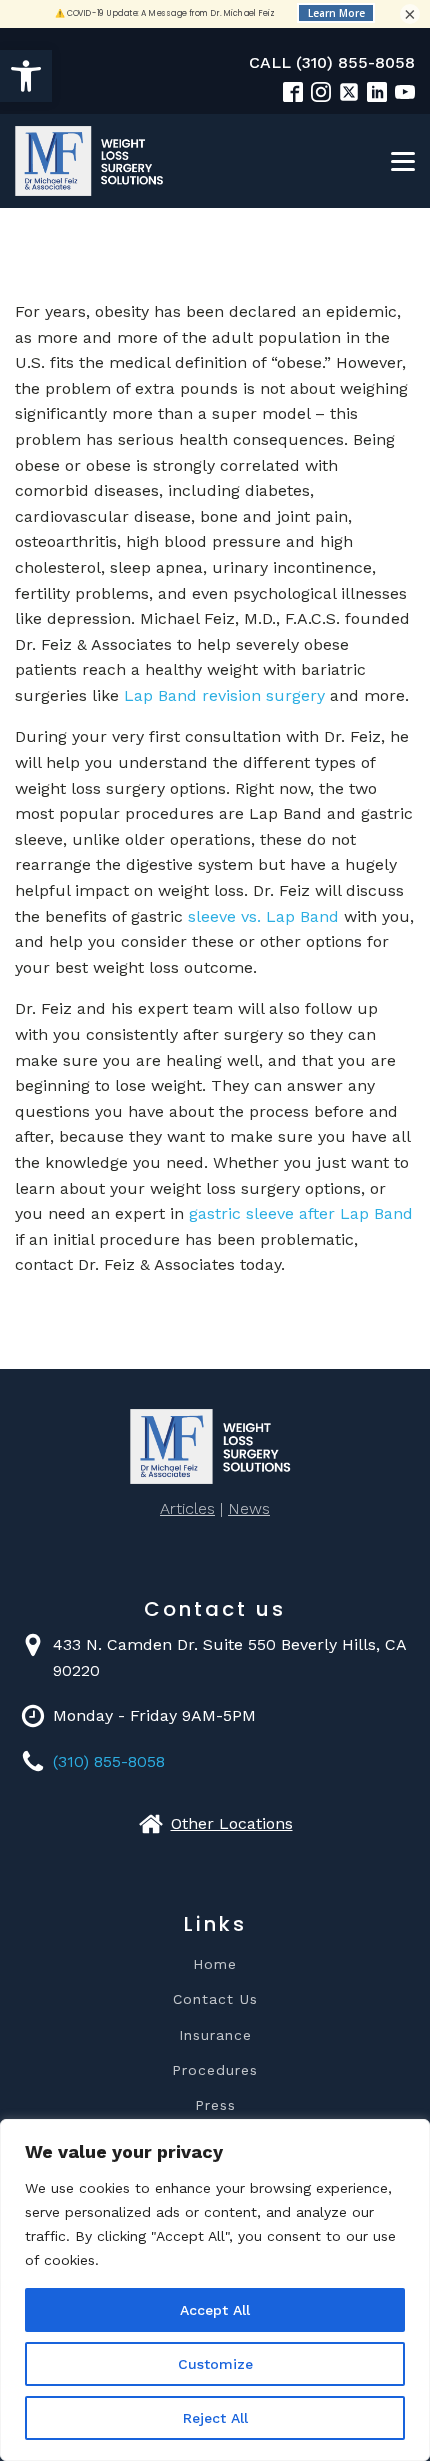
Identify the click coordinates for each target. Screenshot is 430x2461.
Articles (187, 1508)
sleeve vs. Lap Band (263, 916)
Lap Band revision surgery (224, 695)
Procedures (215, 2070)
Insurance (215, 2035)
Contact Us (215, 1999)
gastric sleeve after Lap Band (301, 1213)
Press (215, 2105)
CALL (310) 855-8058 (332, 62)
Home (215, 1964)
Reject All (215, 2418)
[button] (26, 76)
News (249, 1508)
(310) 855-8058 (109, 1761)
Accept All (215, 2310)
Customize (215, 2364)
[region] (215, 2290)
